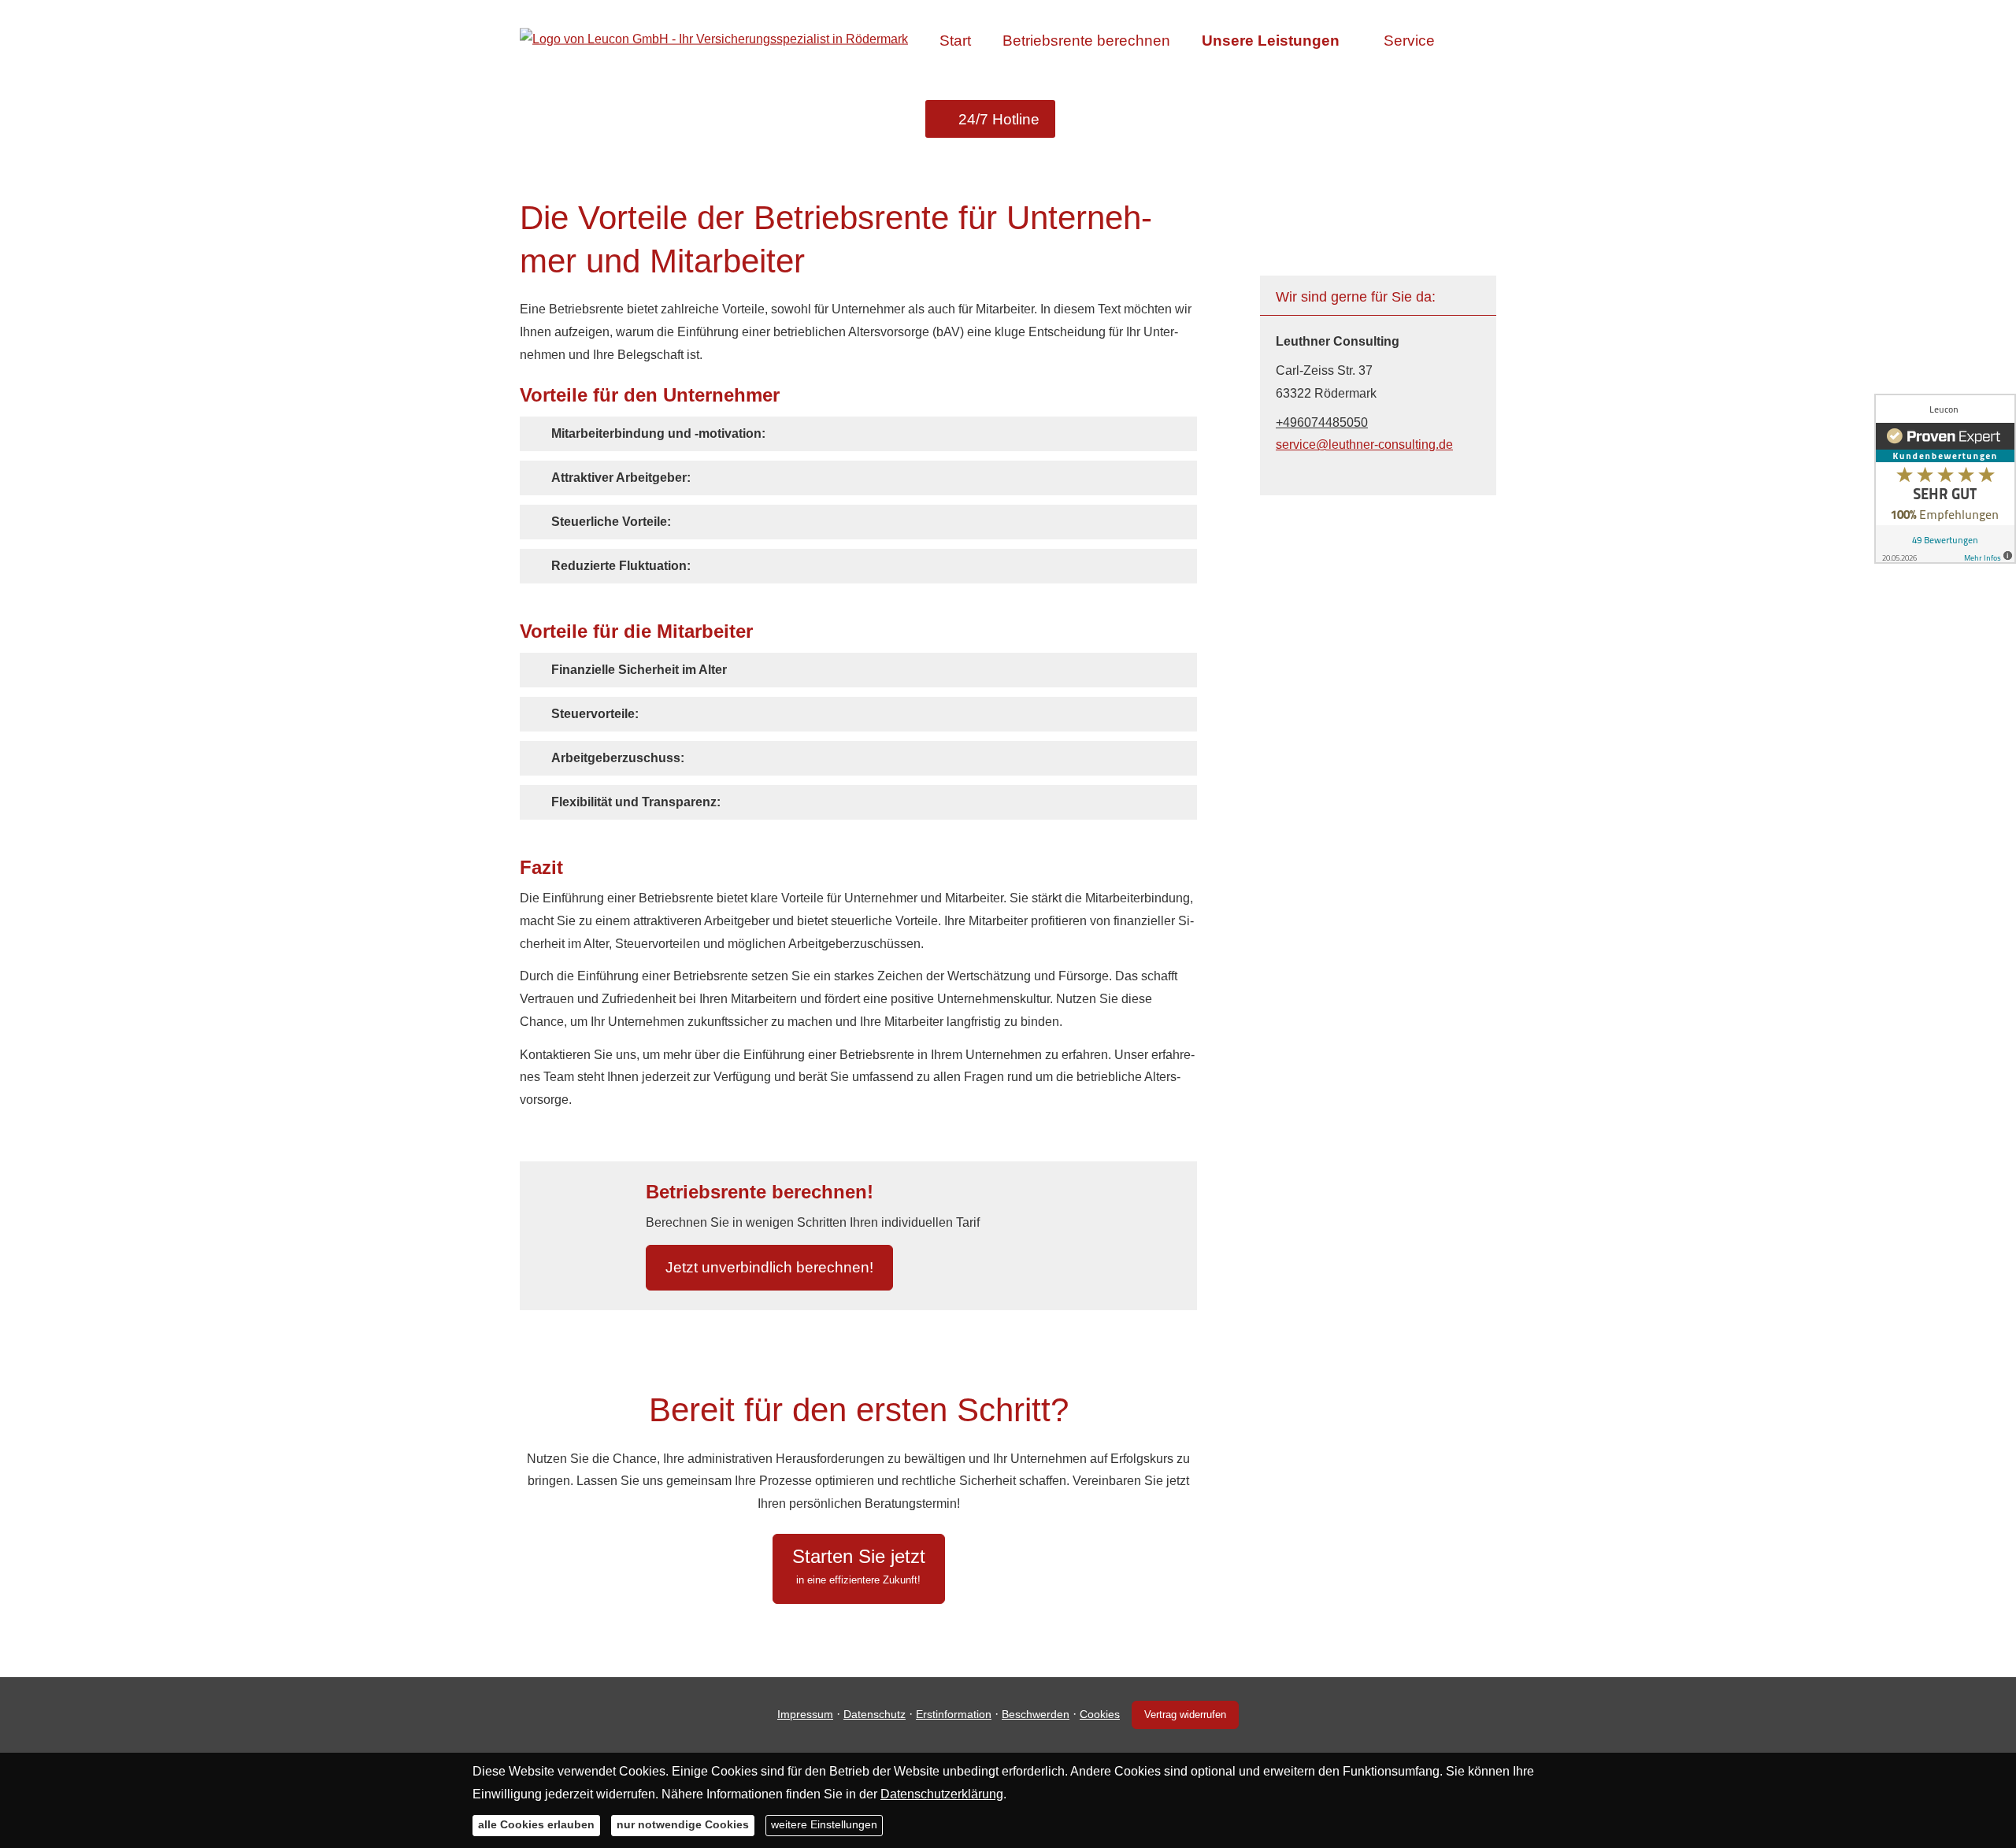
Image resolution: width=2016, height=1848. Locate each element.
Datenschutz (875, 1714)
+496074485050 (1322, 422)
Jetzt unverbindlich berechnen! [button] (769, 1267)
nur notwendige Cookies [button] (683, 1824)
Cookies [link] (1100, 1714)
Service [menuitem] (1409, 41)
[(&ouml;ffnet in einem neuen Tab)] (1945, 479)
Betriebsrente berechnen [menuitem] (1086, 41)
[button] (658, 433)
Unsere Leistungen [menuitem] (1271, 41)
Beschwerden (1036, 1714)
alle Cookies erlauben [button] (536, 1824)
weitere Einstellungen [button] (824, 1824)
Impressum (805, 1714)
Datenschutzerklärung (942, 1793)
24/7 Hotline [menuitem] (999, 119)
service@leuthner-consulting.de (1364, 444)
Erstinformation (954, 1714)
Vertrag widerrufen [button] (1185, 1715)
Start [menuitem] (955, 41)
